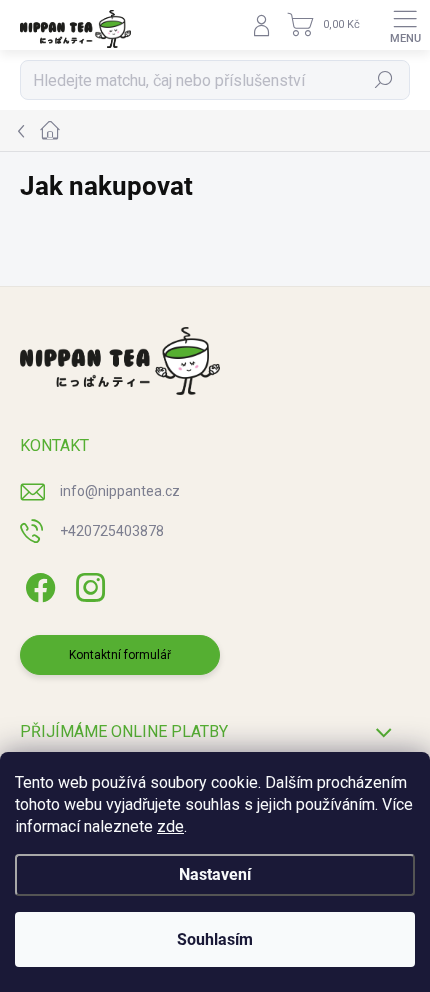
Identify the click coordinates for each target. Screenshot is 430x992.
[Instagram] (87, 584)
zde (170, 826)
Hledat (384, 80)
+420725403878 (112, 531)
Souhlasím (215, 939)
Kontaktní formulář (120, 655)
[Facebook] (37, 584)
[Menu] (405, 25)
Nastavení (215, 874)
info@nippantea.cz (120, 491)
